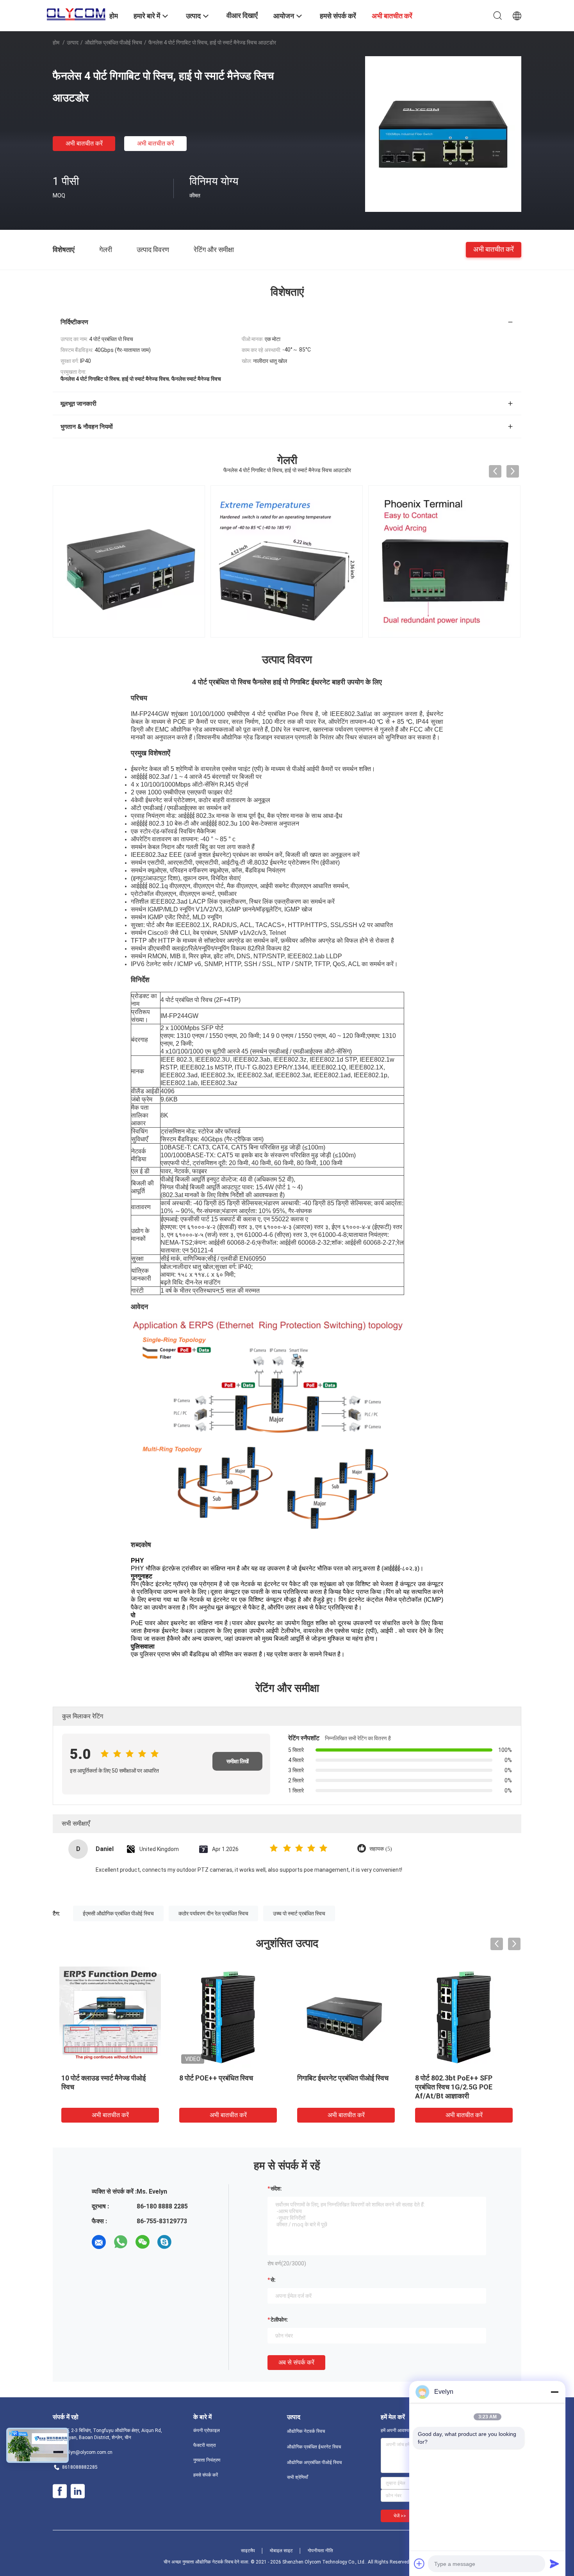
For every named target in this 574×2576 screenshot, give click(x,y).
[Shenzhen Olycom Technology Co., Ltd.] (76, 12)
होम (56, 43)
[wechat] (143, 2242)
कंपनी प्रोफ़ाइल (207, 2430)
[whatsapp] (121, 2242)
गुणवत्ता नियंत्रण (207, 2460)
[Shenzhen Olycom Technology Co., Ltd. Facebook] (60, 2491)
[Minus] (554, 2392)
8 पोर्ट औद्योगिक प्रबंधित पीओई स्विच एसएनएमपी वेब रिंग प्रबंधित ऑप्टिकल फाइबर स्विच (107, 2087)
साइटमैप (248, 2551)
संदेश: (276, 2189)
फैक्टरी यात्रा (205, 2445)
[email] (99, 2242)
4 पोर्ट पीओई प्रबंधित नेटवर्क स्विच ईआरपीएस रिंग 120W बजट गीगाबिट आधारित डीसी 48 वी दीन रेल (342, 2087)
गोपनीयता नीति (320, 2551)
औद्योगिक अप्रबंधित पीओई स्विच (314, 2462)
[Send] (554, 2564)
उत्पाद (73, 43)
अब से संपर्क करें (296, 2362)
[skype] (164, 2242)
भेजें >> (400, 2516)
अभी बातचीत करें (84, 143)
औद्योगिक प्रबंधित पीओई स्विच (113, 43)
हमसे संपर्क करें (206, 2475)
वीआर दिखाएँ (242, 15)
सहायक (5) (381, 1849)
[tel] (186, 2242)
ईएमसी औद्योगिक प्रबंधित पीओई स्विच (118, 1913)
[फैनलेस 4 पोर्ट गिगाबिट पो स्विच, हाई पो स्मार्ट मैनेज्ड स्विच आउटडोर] (443, 134)
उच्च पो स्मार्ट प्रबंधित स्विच (299, 1913)
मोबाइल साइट (281, 2551)
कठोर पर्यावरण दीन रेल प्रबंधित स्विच (213, 1913)
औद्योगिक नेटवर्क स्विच (306, 2431)
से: (273, 2280)
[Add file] (419, 2564)
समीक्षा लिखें (238, 1761)
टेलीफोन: (279, 2320)
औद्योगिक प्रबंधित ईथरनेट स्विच (314, 2447)
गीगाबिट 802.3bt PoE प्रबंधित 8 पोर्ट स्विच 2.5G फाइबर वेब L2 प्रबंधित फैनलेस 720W (463, 2087)
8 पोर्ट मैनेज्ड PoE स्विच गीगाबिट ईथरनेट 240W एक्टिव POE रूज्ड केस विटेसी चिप (227, 2087)
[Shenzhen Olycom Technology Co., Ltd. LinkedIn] (78, 2491)
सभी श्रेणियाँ (298, 2477)
